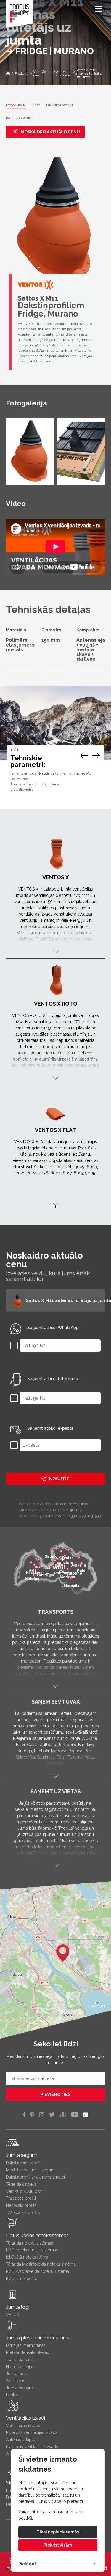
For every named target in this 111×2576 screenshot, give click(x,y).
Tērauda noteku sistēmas (29, 2243)
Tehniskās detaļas (59, 106)
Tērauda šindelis (21, 2184)
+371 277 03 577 (85, 1516)
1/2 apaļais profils (23, 2212)
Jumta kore (17, 2374)
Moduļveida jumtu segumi (31, 2170)
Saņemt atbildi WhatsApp (53, 1328)
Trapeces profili (21, 2198)
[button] (63, 1953)
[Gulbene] (74, 1567)
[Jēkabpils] (71, 1579)
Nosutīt (59, 1479)
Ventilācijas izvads (23, 2426)
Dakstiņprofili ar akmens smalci (35, 2177)
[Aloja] (61, 1552)
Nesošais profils (21, 2205)
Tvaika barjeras (20, 2360)
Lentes (12, 2395)
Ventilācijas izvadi (25, 2418)
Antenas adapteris (23, 2440)
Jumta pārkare (19, 2388)
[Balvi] (82, 1564)
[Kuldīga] (32, 1572)
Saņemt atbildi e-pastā (50, 1428)
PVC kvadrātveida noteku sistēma (37, 2271)
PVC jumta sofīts (21, 2278)
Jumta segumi (22, 2155)
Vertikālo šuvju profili (26, 2191)
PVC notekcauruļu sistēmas (32, 2250)
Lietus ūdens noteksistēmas (37, 2235)
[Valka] (69, 1551)
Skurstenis (16, 2381)
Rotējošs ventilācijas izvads (32, 2432)
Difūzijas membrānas (26, 2345)
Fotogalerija (16, 106)
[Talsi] (31, 1564)
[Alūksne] (79, 1559)
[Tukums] (39, 1568)
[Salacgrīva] (54, 1550)
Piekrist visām (58, 2545)
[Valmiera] (65, 1556)
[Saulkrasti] (55, 1561)
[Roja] (39, 1560)
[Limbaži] (59, 1559)
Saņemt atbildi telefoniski (53, 1379)
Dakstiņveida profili (24, 2163)
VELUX (13, 2315)
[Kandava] (34, 1566)
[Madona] (67, 1570)
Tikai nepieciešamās (58, 2532)
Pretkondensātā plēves (28, 2352)
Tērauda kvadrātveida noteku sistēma (41, 2264)
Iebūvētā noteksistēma (27, 2257)
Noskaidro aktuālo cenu (50, 132)
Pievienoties (55, 2094)
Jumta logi (18, 2307)
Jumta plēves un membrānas (38, 2338)
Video (36, 106)
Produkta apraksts (20, 118)
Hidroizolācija (19, 2367)
